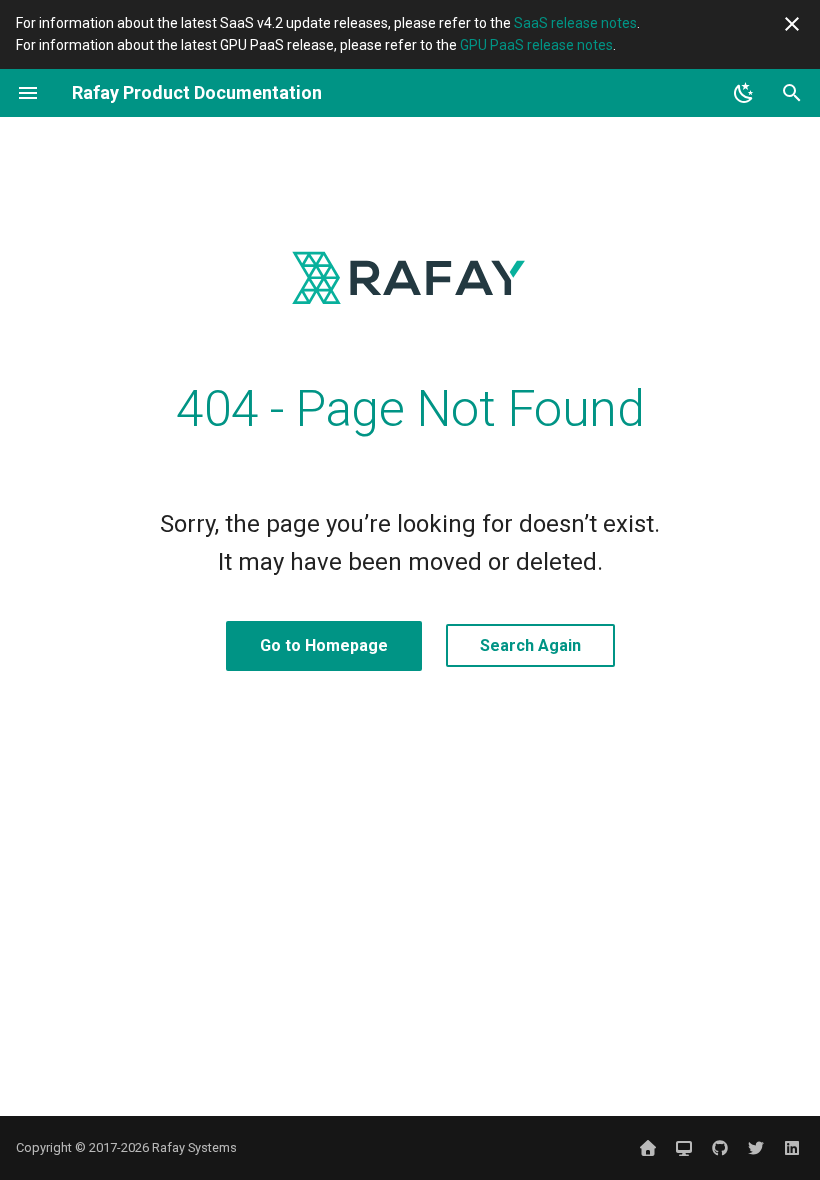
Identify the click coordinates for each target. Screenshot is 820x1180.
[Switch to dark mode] (744, 93)
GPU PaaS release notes (536, 45)
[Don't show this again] (792, 24)
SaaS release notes (575, 23)
